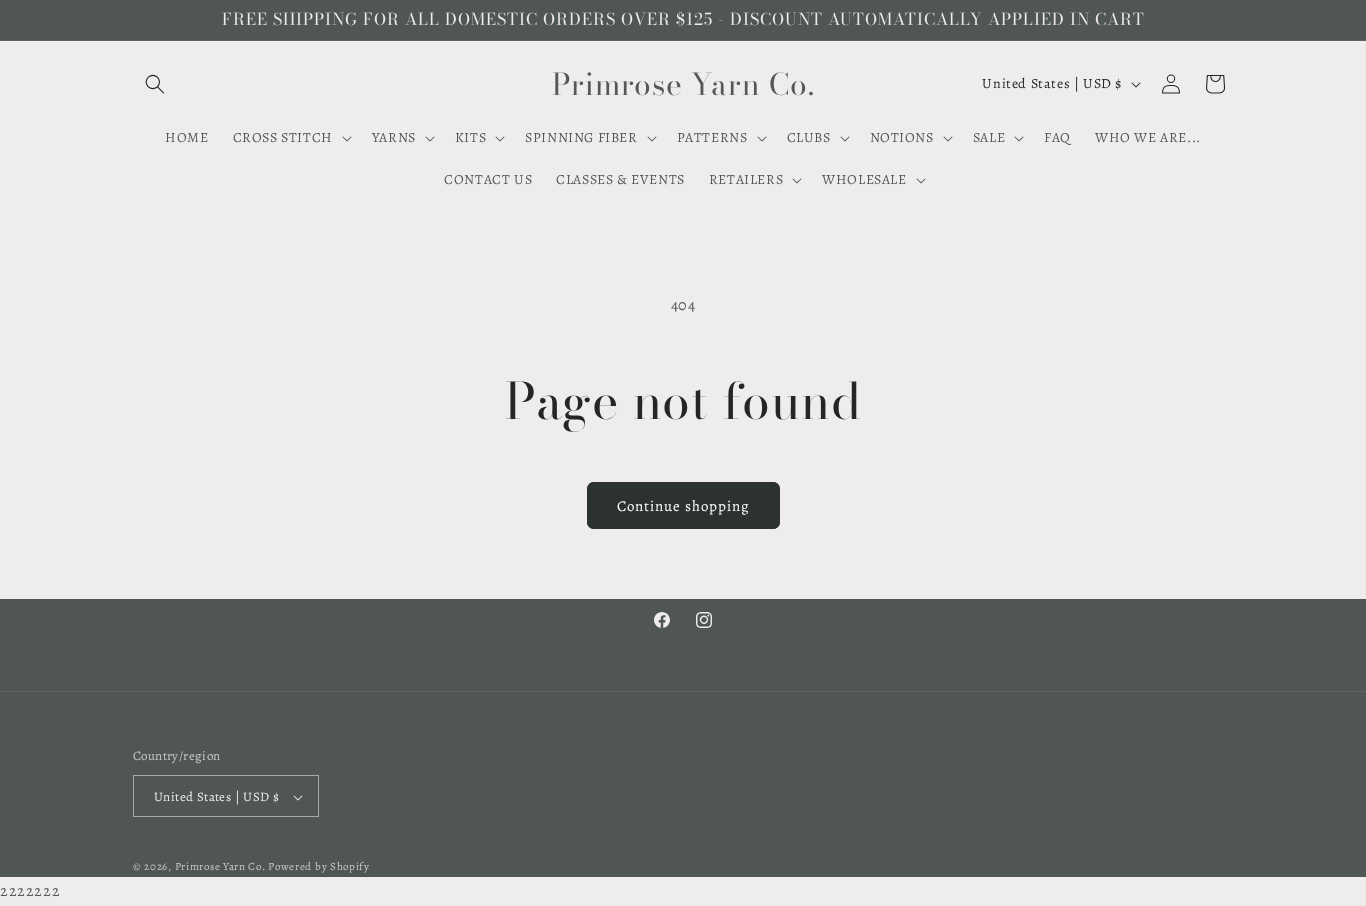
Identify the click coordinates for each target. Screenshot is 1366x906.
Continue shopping (683, 506)
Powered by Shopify (319, 867)
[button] (155, 84)
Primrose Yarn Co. (220, 867)
